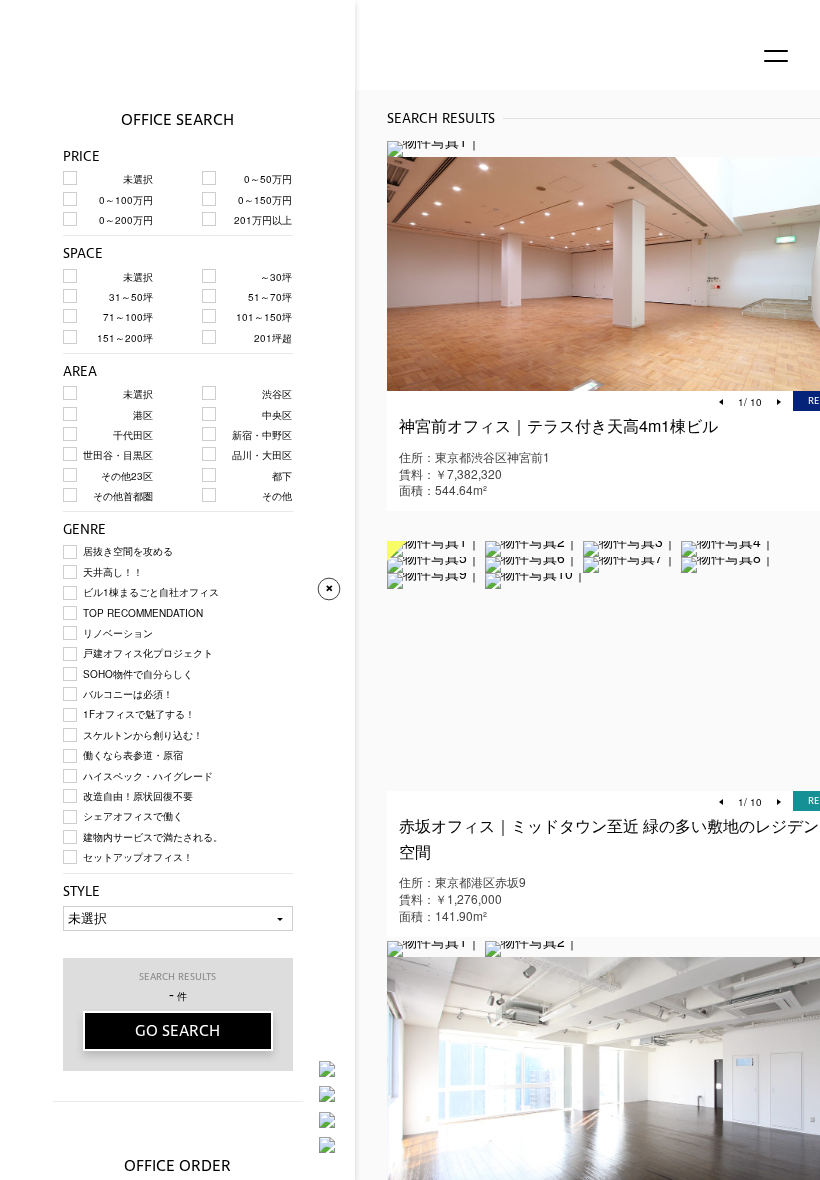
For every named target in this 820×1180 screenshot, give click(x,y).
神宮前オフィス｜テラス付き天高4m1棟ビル (558, 425)
